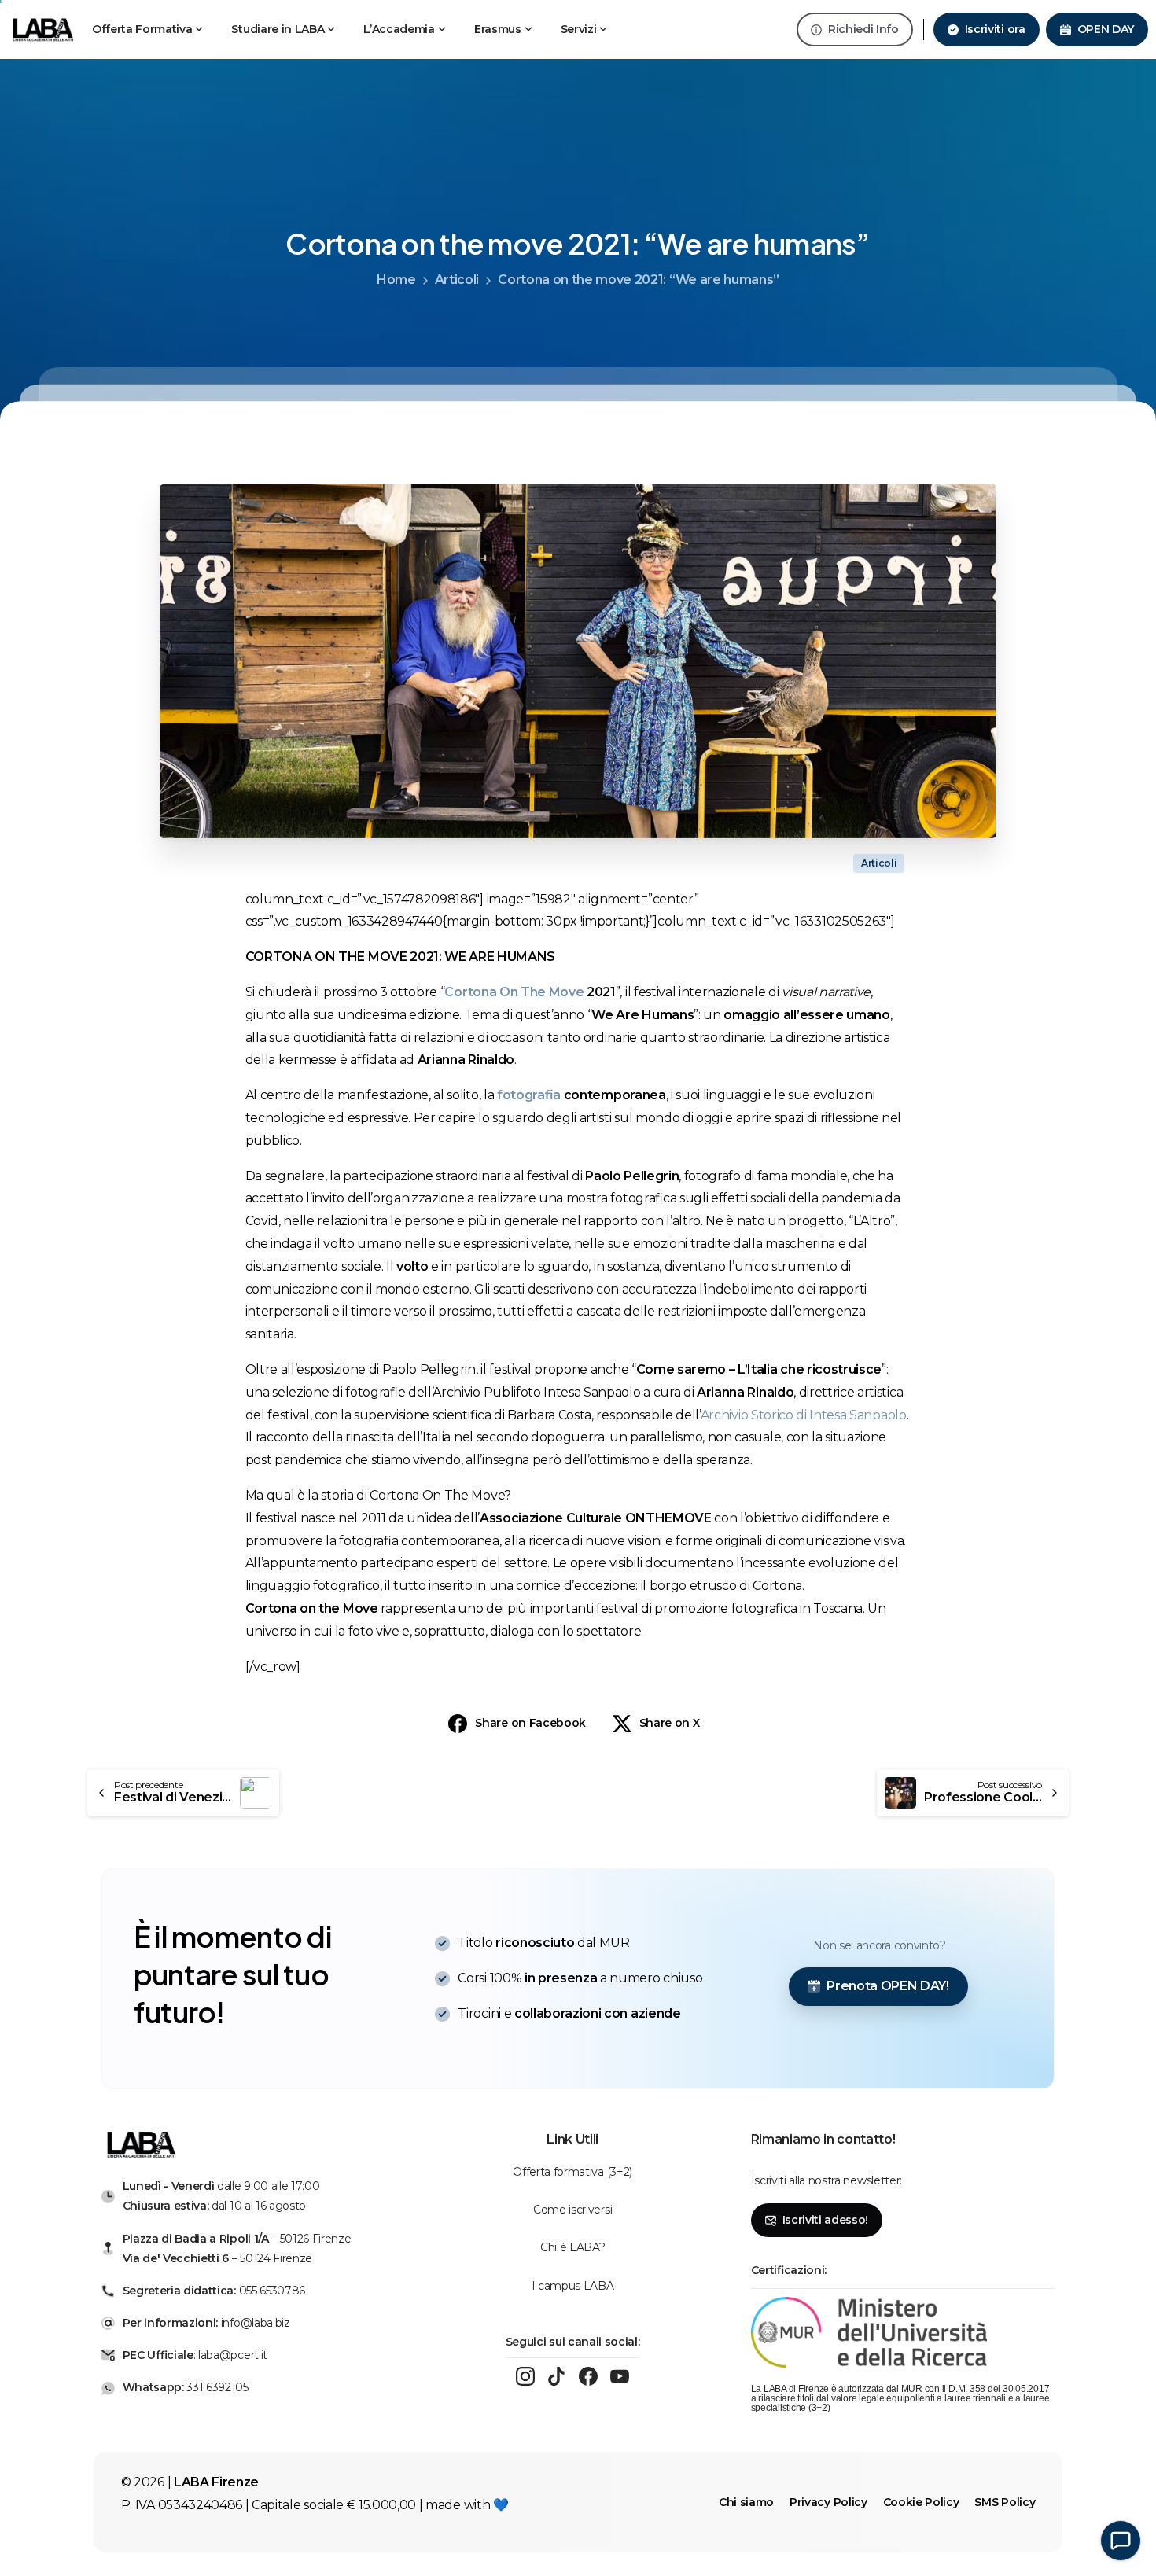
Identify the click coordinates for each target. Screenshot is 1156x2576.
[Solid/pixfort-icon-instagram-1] (525, 2376)
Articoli (457, 280)
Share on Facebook (530, 1723)
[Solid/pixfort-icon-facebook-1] (588, 2376)
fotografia (529, 1095)
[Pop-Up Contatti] (1121, 2541)
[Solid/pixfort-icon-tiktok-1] (557, 2376)
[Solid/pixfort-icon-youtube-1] (620, 2376)
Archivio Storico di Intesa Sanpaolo (804, 1415)
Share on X (670, 1723)
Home (396, 280)
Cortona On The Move (515, 992)
